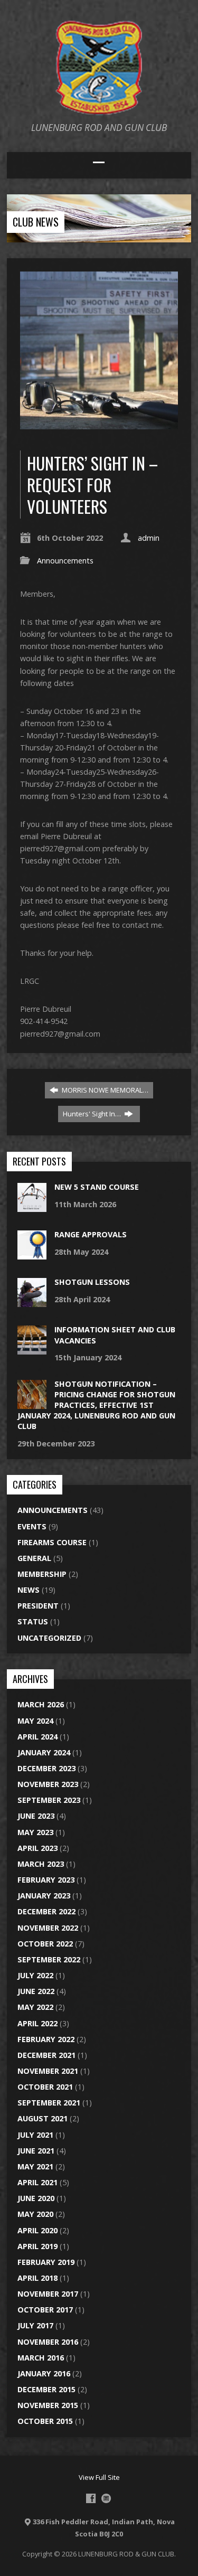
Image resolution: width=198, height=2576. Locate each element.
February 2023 (46, 1880)
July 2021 (35, 2135)
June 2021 (36, 2151)
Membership (42, 1574)
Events (32, 1526)
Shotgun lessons (92, 1282)
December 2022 (46, 1911)
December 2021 (46, 2055)
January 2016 (44, 2373)
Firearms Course (52, 1542)
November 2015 (48, 2405)
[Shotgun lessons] (32, 1301)
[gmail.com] (106, 2498)
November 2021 (48, 2071)
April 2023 (37, 1848)
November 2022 (48, 1928)
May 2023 (35, 1832)
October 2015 (45, 2421)
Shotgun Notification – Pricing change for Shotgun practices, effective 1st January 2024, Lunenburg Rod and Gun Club (96, 1405)
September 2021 (49, 2103)
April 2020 (37, 2230)
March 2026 (41, 1704)
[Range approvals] (32, 1254)
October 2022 (45, 1944)
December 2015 (46, 2389)
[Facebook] (91, 2498)
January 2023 (44, 1896)
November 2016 (48, 2342)
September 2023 (49, 1800)
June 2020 (36, 2198)
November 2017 (48, 2294)
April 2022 (37, 2023)
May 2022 (35, 2007)
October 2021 (45, 2087)
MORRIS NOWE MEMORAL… (104, 1090)
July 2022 (35, 1975)
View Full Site (99, 2477)
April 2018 (37, 2278)
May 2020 (35, 2214)
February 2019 (46, 2262)
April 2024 (37, 1737)
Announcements (65, 561)
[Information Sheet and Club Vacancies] (32, 1349)
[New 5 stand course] (32, 1206)
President (38, 1606)
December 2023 (46, 1768)
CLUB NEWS (36, 222)
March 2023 (41, 1864)
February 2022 (46, 2039)
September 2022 (49, 1959)
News (29, 1590)
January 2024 (44, 1752)
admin (149, 538)
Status (33, 1621)
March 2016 (41, 2358)
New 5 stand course (97, 1187)
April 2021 (37, 2182)
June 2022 (36, 1991)
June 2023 (36, 1816)
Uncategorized (49, 1638)
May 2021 (35, 2166)
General (34, 1558)
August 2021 (43, 2118)
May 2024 (35, 1721)
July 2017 (35, 2325)
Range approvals (91, 1234)
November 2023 (48, 1784)
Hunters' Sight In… (93, 1114)
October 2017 (45, 2310)
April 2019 (37, 2246)
